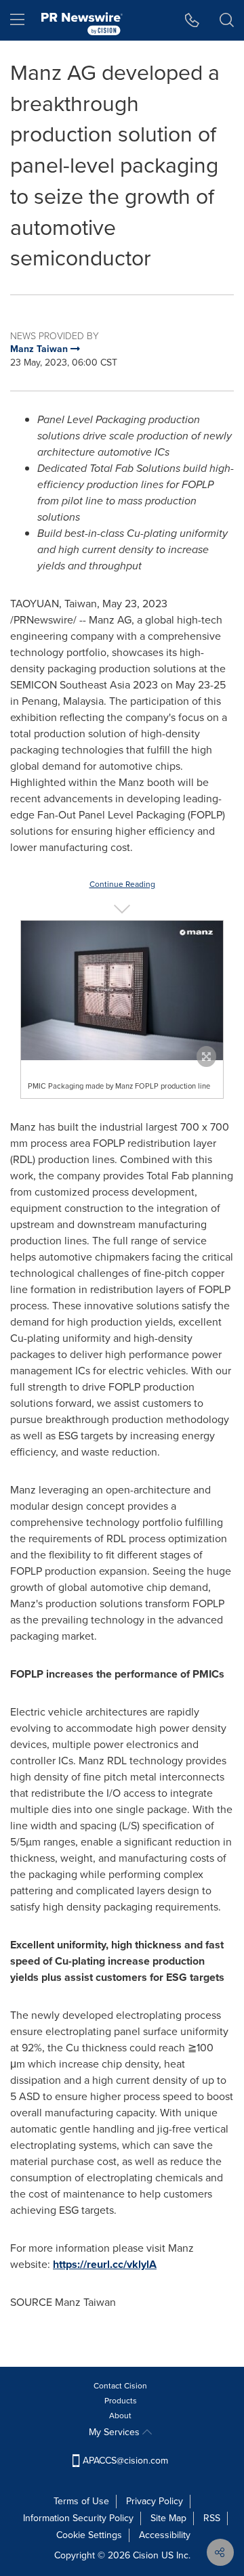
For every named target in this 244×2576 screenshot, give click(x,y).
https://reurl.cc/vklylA (105, 2264)
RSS (212, 2518)
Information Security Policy (78, 2518)
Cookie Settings (89, 2535)
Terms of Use (81, 2501)
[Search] (227, 20)
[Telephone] (192, 20)
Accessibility (165, 2535)
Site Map (168, 2518)
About (120, 2416)
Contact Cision (120, 2386)
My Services (116, 2432)
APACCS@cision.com (125, 2461)
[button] (122, 991)
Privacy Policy (155, 2501)
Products (121, 2401)
